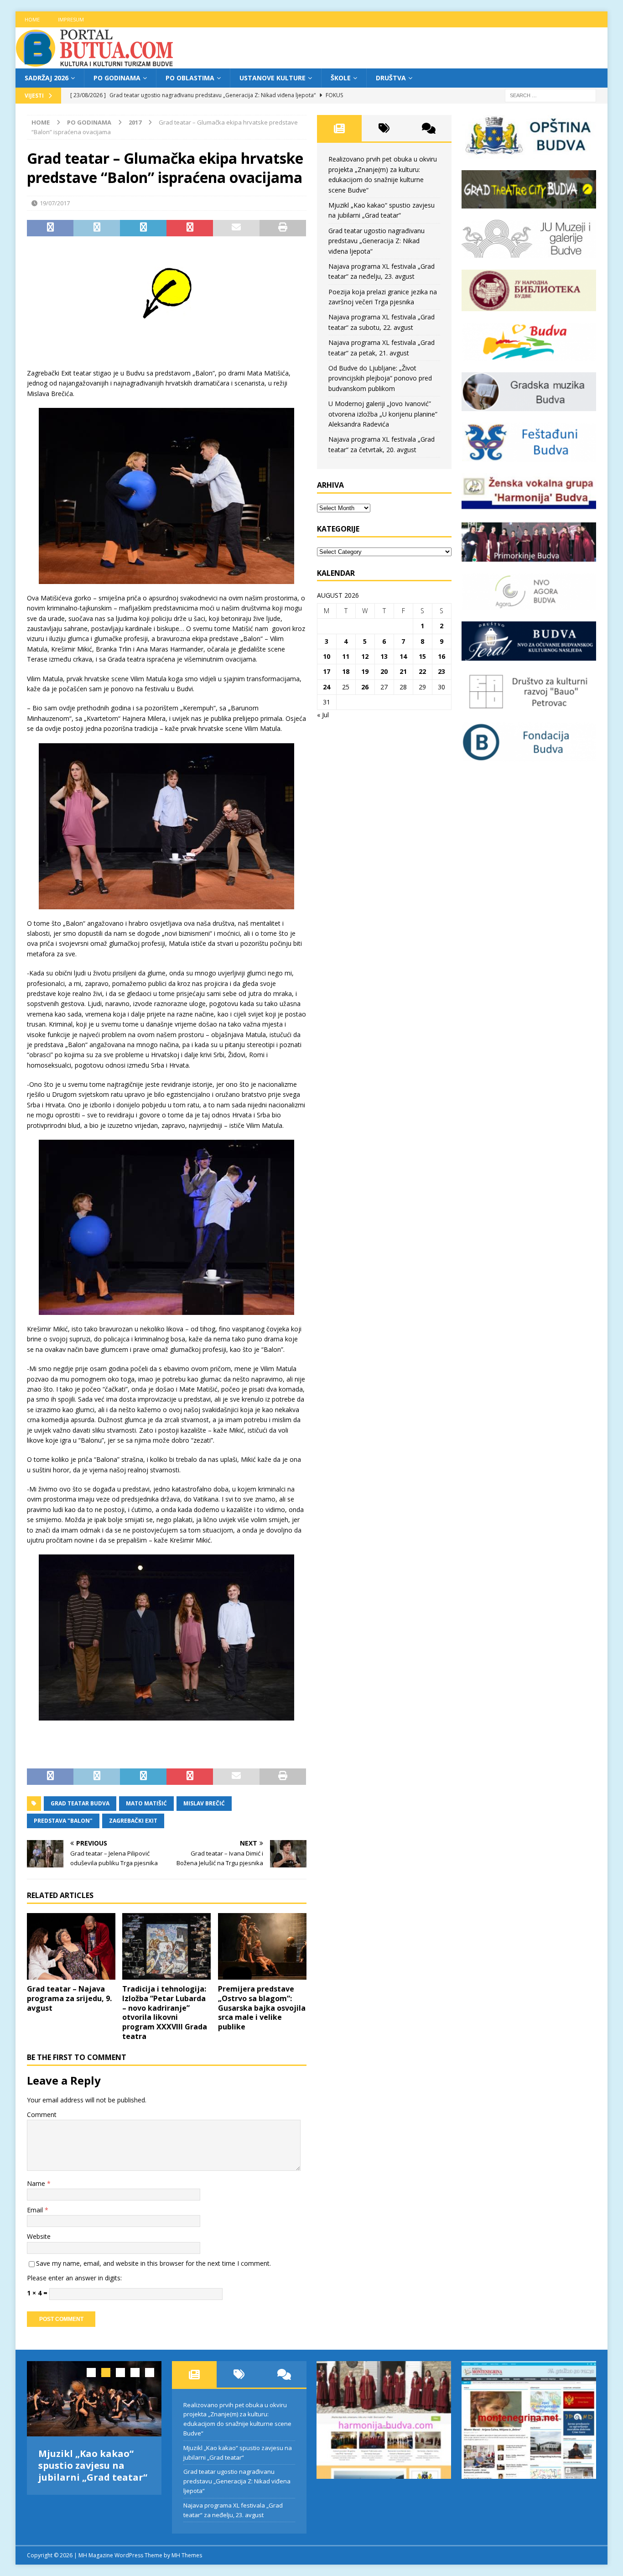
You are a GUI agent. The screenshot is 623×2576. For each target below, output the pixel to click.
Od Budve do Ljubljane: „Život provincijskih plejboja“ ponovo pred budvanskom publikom (380, 378)
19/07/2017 (55, 203)
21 (403, 671)
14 (403, 656)
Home (32, 19)
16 (441, 656)
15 (422, 656)
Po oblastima (190, 78)
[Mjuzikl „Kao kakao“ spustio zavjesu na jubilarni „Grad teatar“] (94, 2399)
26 (365, 687)
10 (327, 656)
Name (37, 2183)
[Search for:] (550, 95)
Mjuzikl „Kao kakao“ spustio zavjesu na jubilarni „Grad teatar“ (93, 2465)
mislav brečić (204, 1803)
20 (384, 671)
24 (327, 687)
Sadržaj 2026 (47, 78)
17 (327, 671)
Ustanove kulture (273, 78)
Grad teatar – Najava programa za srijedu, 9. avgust (69, 1998)
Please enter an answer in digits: (74, 2278)
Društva (391, 78)
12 (365, 656)
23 (441, 671)
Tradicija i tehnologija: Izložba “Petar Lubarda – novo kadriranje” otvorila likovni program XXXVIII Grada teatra (165, 2013)
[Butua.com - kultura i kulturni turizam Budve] (95, 63)
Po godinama (117, 78)
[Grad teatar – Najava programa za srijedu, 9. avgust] (71, 1946)
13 (384, 656)
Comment (42, 2115)
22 (422, 671)
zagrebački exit (133, 1821)
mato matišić (146, 1803)
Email (36, 2210)
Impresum (71, 19)
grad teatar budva (80, 1803)
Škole (341, 78)
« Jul (323, 715)
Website (39, 2236)
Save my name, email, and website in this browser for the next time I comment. (153, 2263)
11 (346, 656)
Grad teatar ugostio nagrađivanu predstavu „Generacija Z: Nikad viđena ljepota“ (376, 241)
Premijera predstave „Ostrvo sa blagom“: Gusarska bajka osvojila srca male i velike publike (262, 2008)
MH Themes (187, 2555)
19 (365, 671)
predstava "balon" (63, 1821)
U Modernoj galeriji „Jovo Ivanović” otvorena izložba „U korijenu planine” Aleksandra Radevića (383, 414)
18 (346, 671)
